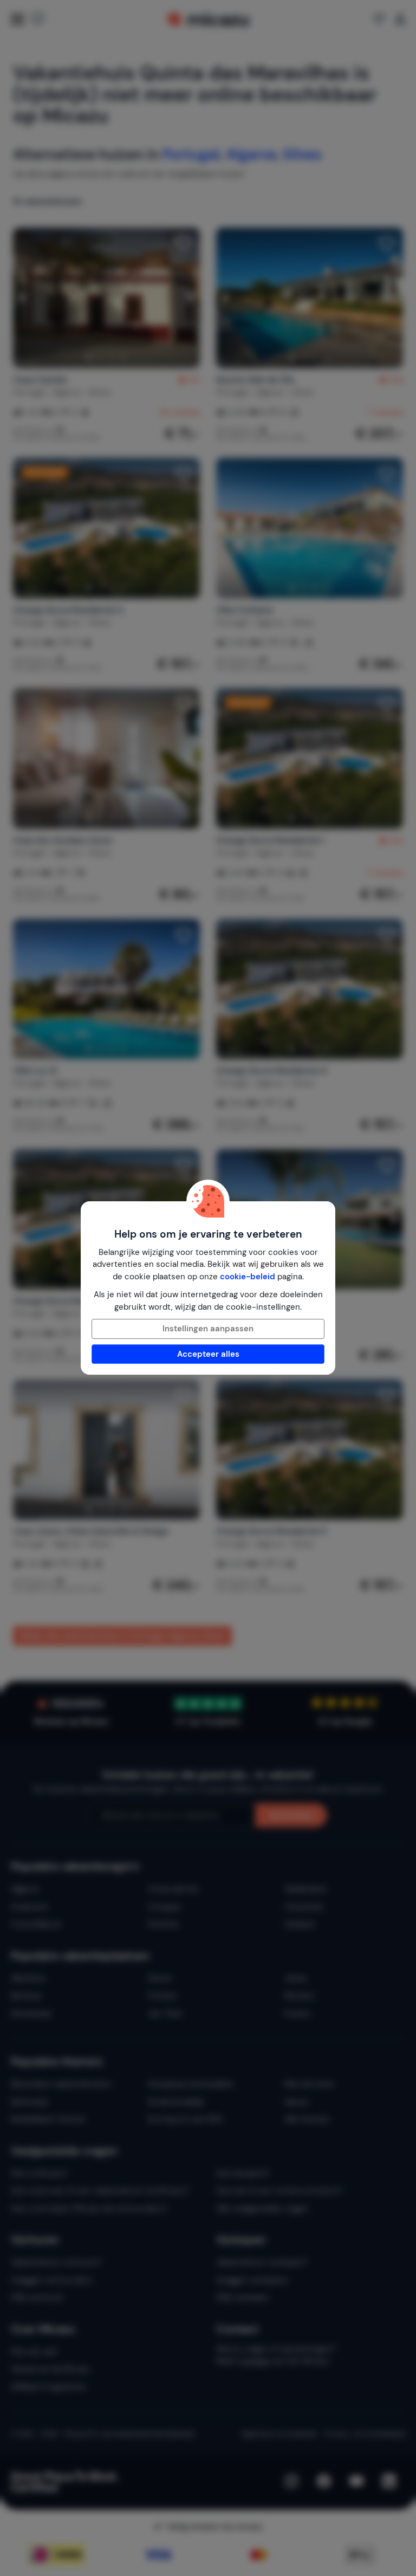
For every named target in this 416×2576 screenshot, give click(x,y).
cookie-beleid (248, 1277)
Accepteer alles (208, 1354)
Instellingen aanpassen (208, 1329)
